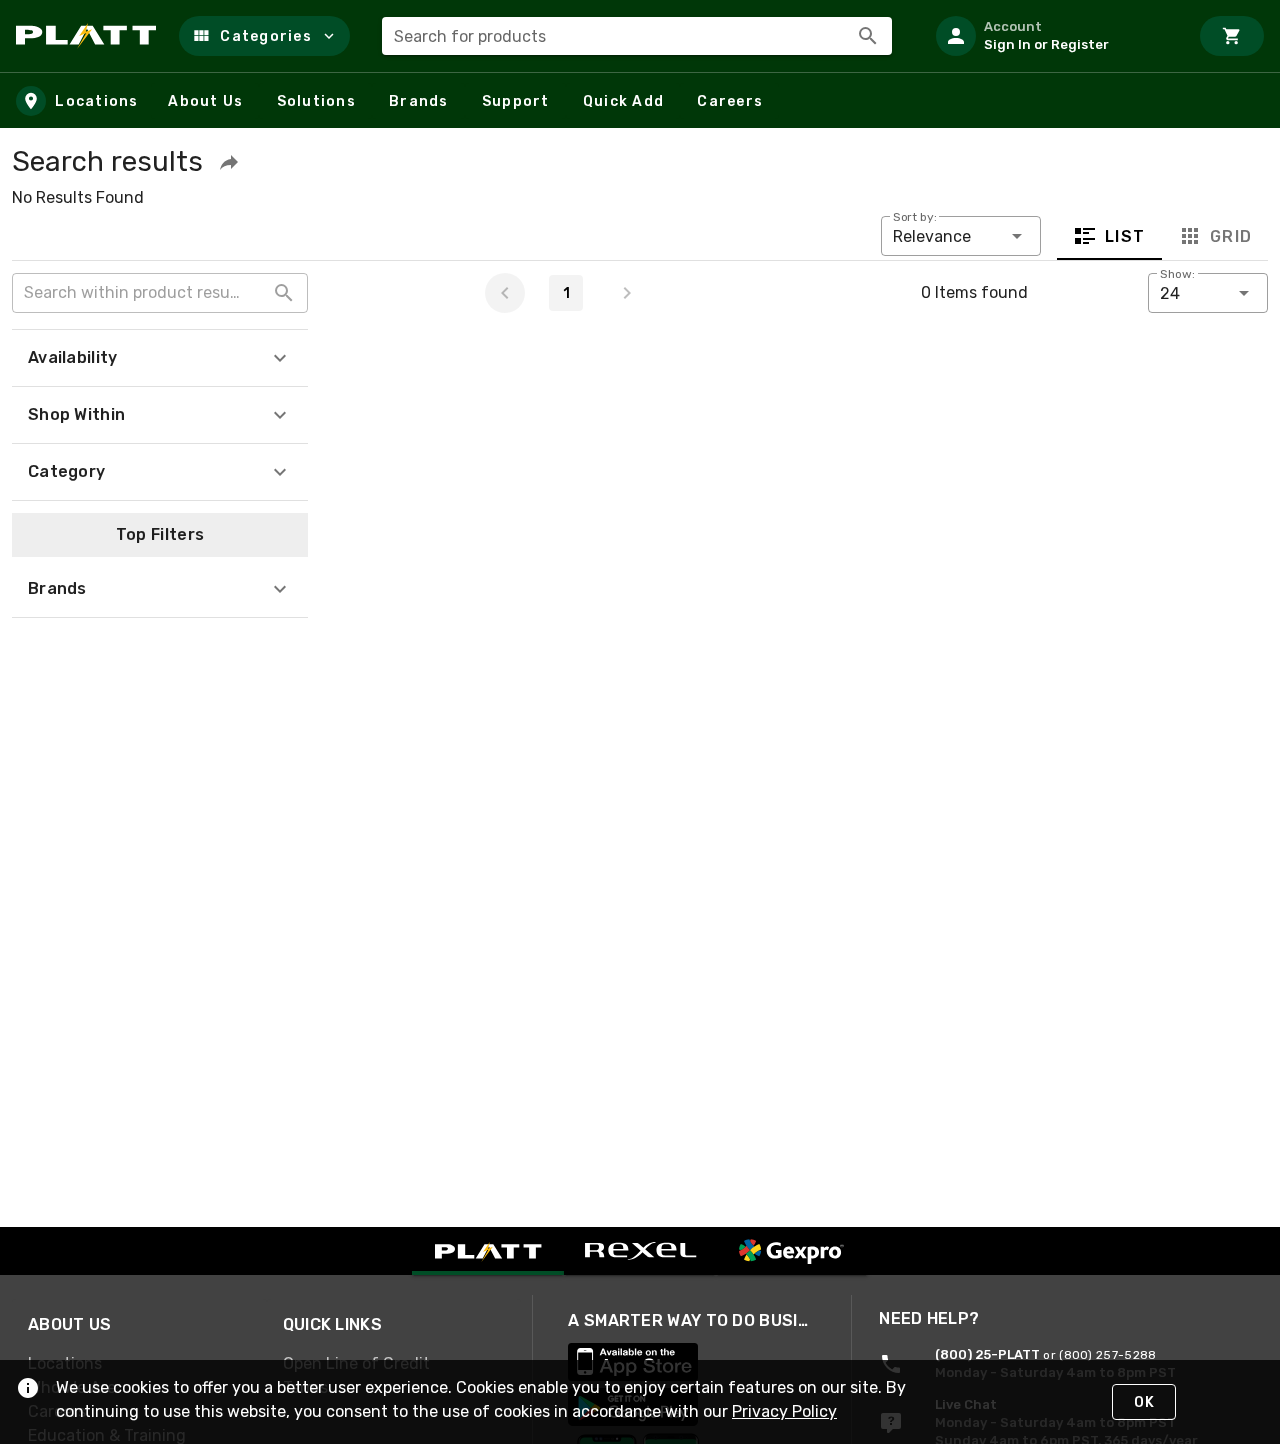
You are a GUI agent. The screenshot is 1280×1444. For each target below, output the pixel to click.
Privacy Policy (784, 1411)
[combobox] (637, 36)
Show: (1177, 274)
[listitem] (1054, 36)
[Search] (868, 36)
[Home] (89, 36)
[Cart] (1232, 36)
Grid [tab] (1230, 236)
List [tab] (1125, 236)
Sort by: (915, 217)
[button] (264, 36)
